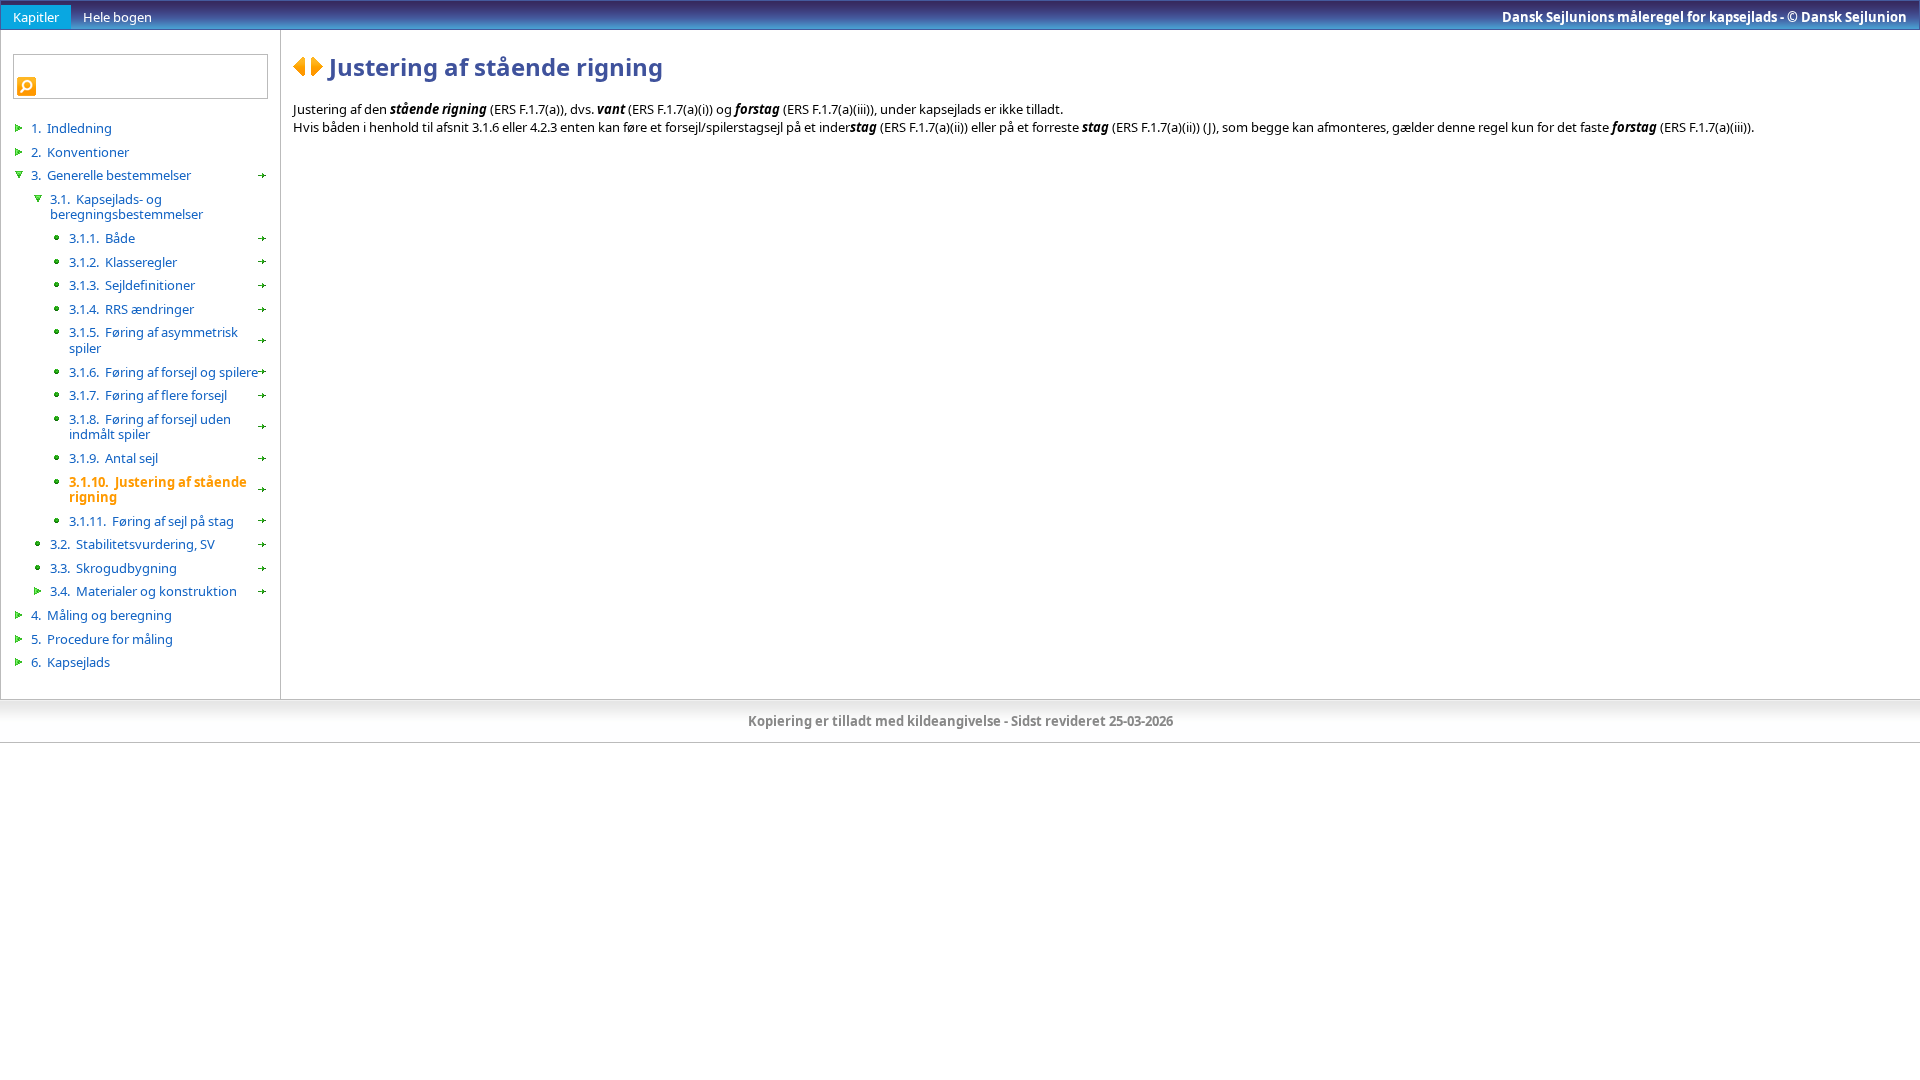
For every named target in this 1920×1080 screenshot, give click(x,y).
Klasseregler (123, 262)
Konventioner (80, 152)
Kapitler (36, 17)
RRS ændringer (131, 309)
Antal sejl (113, 458)
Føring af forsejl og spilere (163, 372)
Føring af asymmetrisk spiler (153, 340)
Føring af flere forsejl (148, 395)
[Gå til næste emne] (320, 66)
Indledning (71, 128)
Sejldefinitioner (132, 285)
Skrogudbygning (113, 568)
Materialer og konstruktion (143, 591)
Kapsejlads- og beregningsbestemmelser (126, 207)
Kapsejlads (70, 662)
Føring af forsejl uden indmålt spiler (150, 427)
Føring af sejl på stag (151, 521)
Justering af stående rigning (158, 490)
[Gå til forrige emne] (302, 66)
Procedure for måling (102, 639)
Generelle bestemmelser (111, 175)
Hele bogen (117, 17)
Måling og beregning (101, 615)
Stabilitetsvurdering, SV (132, 544)
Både (102, 238)
